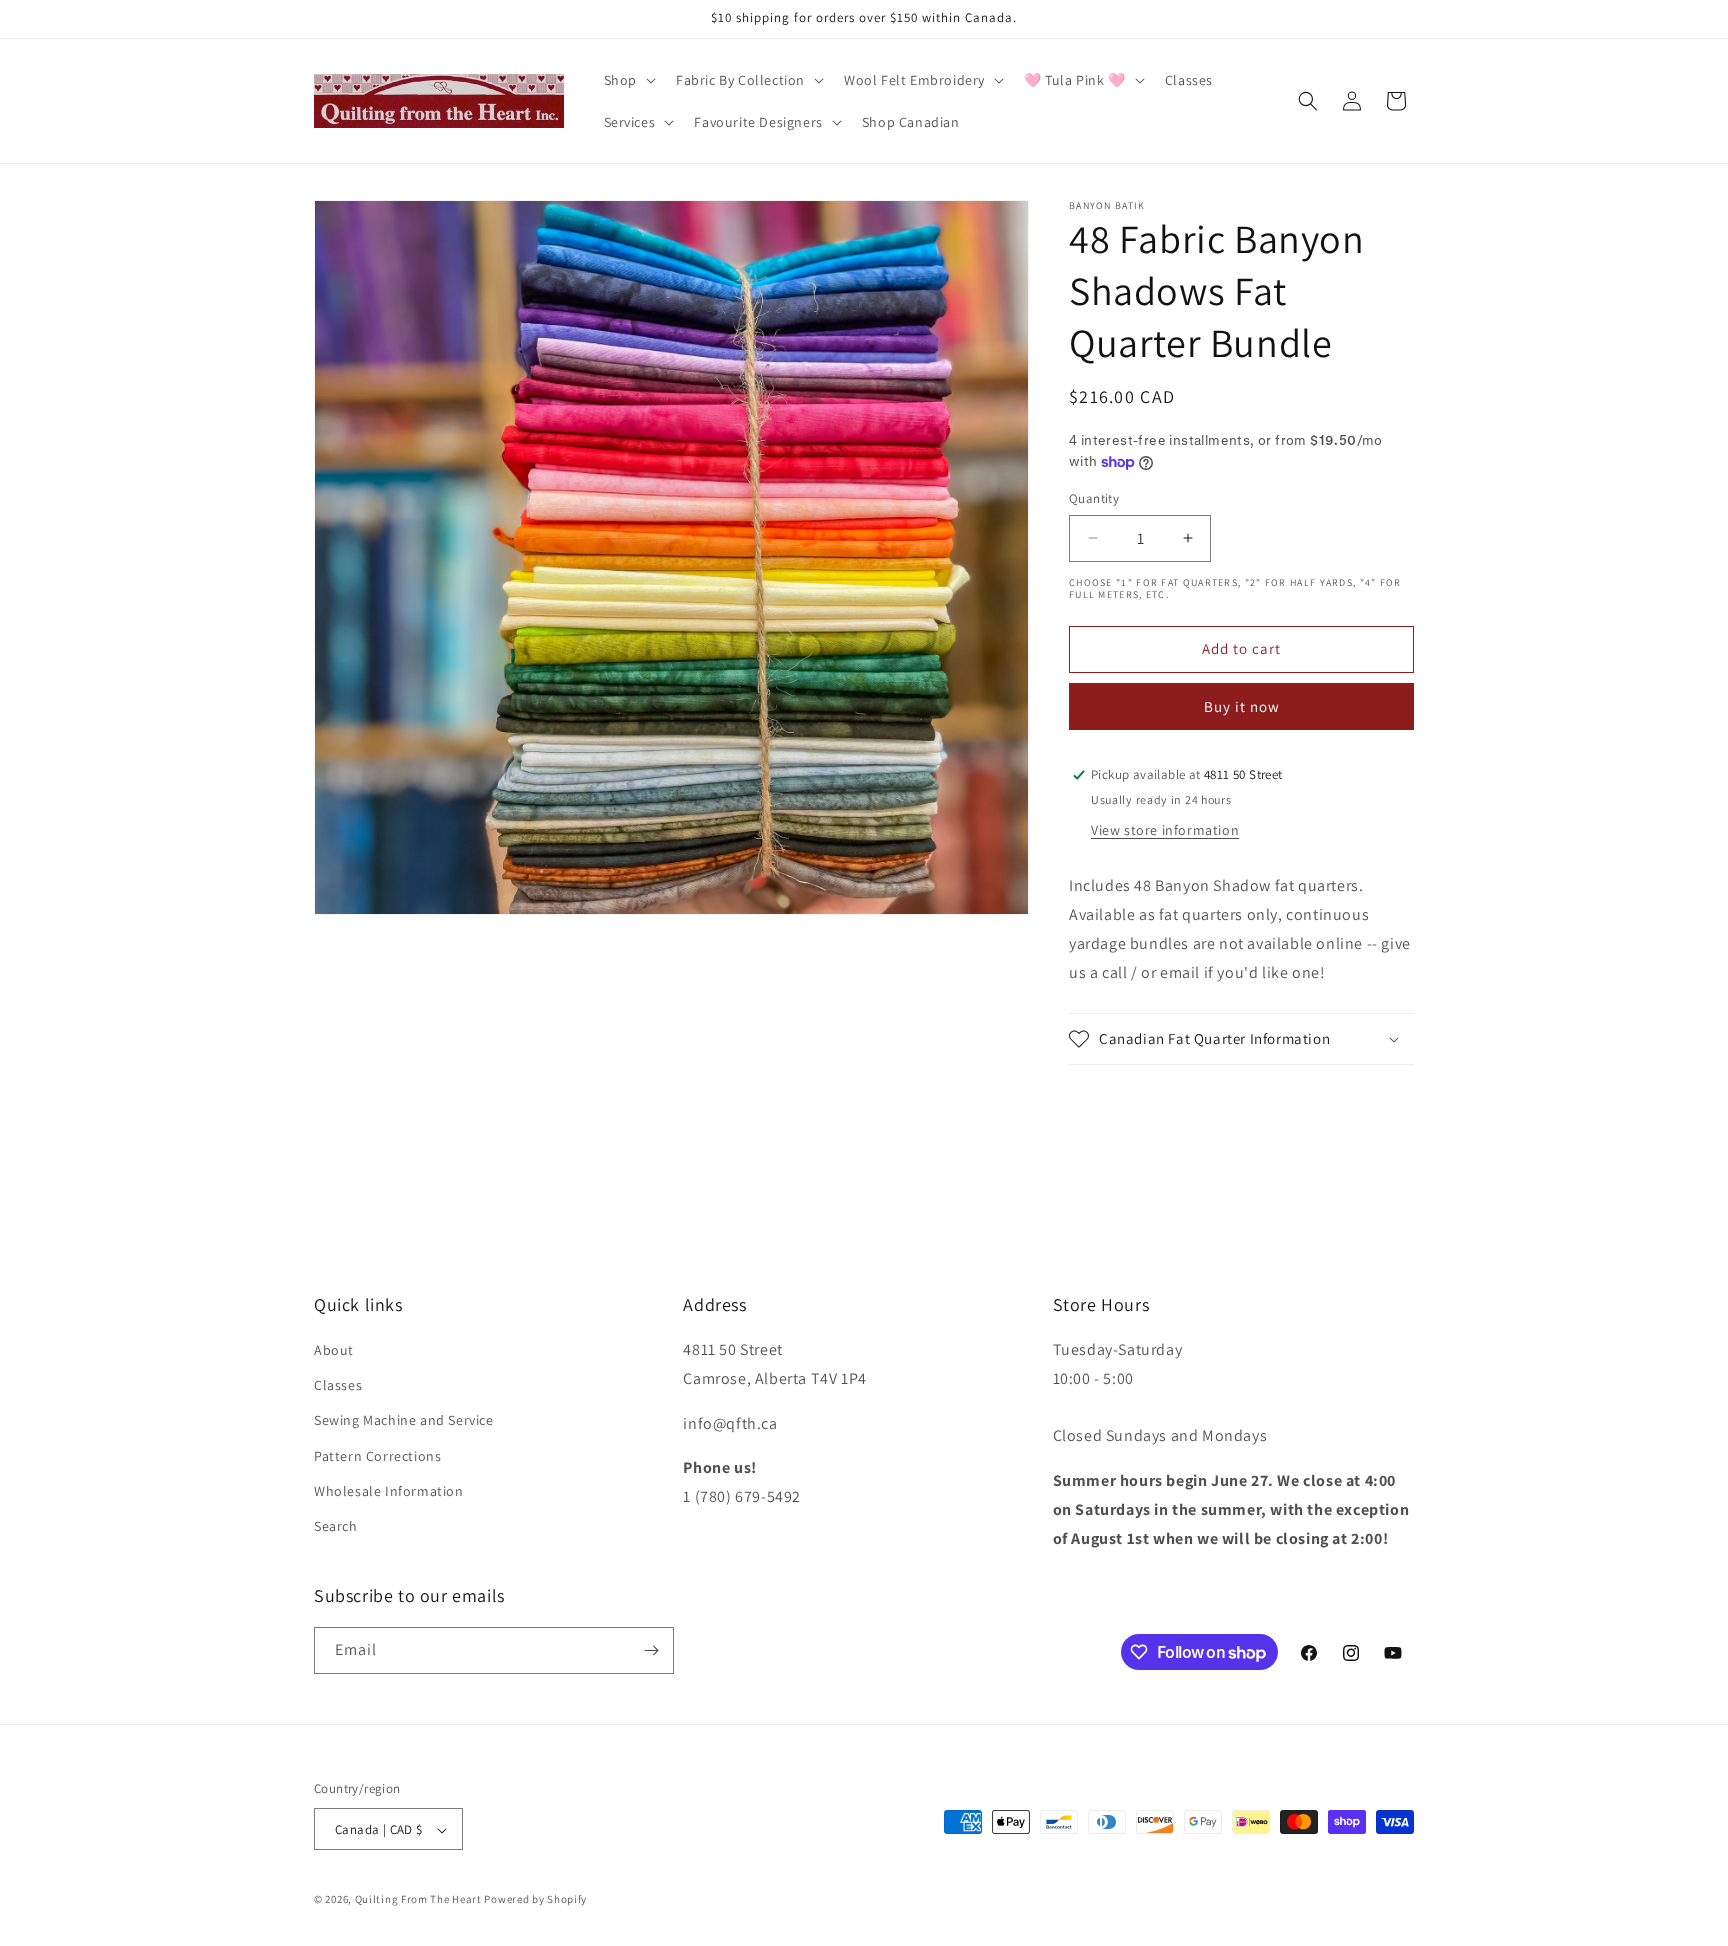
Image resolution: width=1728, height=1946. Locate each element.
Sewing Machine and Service (404, 1421)
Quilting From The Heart (418, 1900)
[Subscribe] (651, 1650)
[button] (628, 80)
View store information (1165, 830)
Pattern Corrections (377, 1456)
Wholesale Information (389, 1491)
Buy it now (1242, 706)
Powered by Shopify (535, 1900)
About (334, 1350)
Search (336, 1526)
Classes (338, 1385)
